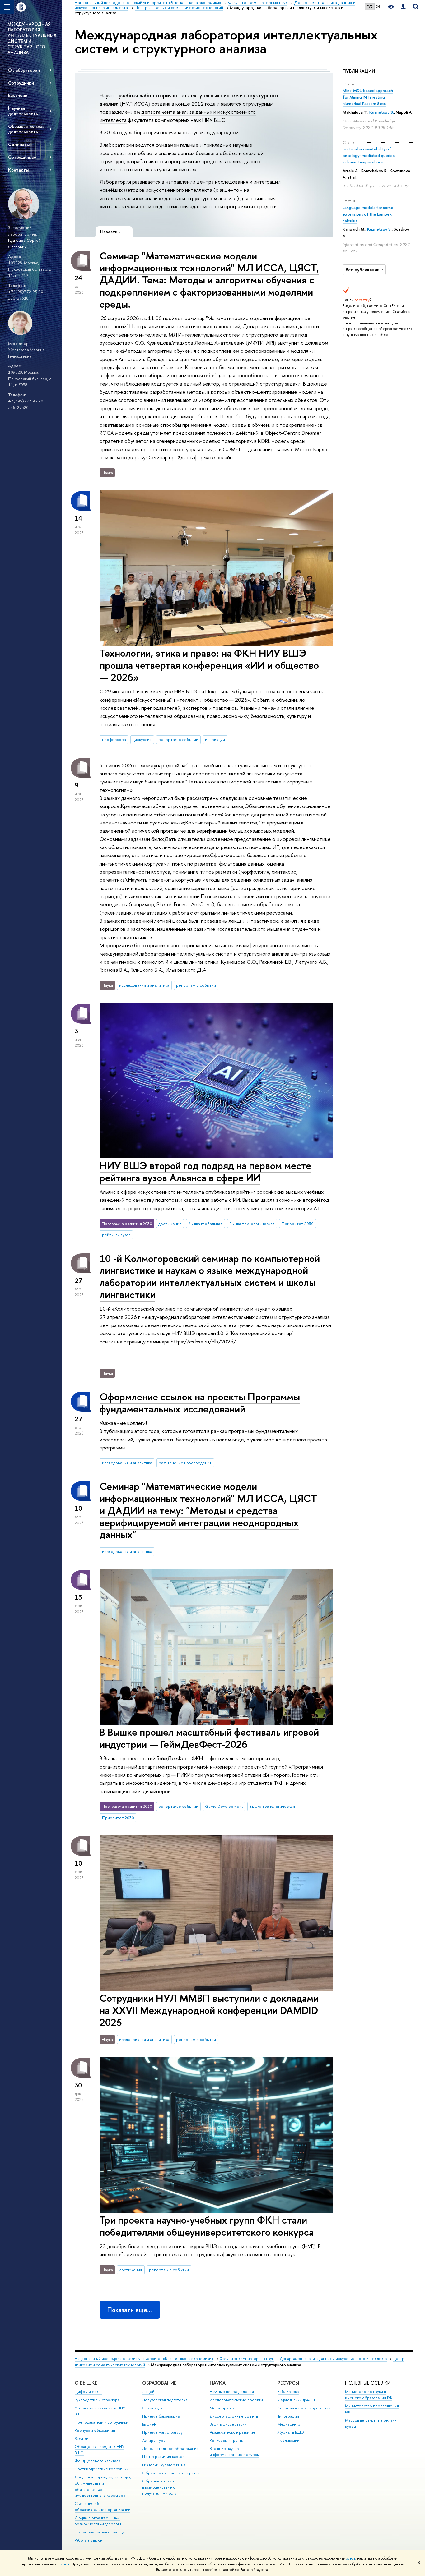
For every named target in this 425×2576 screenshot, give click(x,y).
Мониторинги (222, 2408)
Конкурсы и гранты (227, 2440)
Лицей (148, 2392)
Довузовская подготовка (165, 2400)
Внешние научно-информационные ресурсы (235, 2452)
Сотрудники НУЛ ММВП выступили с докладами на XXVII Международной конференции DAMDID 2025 (209, 2010)
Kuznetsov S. (382, 112)
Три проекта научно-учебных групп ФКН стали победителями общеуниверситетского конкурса (207, 2226)
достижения (170, 1224)
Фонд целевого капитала (97, 2461)
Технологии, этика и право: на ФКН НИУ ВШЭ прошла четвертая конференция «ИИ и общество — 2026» (209, 665)
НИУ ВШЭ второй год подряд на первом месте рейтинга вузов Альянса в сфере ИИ (205, 1171)
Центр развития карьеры (165, 2457)
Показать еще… (130, 2310)
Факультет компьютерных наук (247, 2359)
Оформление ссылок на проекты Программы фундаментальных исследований (200, 1403)
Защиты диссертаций (228, 2424)
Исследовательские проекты (236, 2400)
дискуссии (142, 739)
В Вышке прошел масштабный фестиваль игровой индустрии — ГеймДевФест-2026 (209, 1738)
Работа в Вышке (88, 2540)
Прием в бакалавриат (162, 2416)
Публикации (288, 2440)
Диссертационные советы (234, 2416)
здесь (351, 2558)
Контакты (18, 170)
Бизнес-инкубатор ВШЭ (164, 2465)
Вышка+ (149, 2424)
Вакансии (18, 95)
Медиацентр (289, 2424)
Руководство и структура (97, 2400)
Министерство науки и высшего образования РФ (369, 2395)
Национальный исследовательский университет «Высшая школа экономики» (144, 2359)
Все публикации (363, 270)
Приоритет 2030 (298, 1224)
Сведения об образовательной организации (103, 2507)
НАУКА (218, 2383)
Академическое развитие (233, 2432)
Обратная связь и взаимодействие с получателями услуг (160, 2487)
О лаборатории (24, 70)
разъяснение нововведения (185, 1463)
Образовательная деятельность (26, 129)
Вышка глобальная (205, 1224)
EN (378, 7)
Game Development (224, 1806)
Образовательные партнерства (171, 2473)
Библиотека (288, 2392)
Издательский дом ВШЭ (299, 2400)
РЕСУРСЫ (288, 2383)
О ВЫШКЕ (86, 2383)
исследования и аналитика (144, 985)
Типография (288, 2416)
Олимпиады (152, 2408)
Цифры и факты (89, 2392)
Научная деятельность (23, 111)
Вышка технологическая (252, 1224)
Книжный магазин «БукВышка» (304, 2408)
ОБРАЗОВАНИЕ (159, 2383)
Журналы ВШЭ (291, 2432)
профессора (114, 739)
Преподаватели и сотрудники (101, 2422)
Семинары (19, 144)
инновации (215, 739)
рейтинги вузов (116, 1235)
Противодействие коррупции (102, 2469)
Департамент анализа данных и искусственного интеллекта (333, 2359)
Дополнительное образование (170, 2448)
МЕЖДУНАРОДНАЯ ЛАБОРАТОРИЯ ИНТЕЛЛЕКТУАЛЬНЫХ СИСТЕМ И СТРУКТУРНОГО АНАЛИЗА (32, 38)
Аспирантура (154, 2440)
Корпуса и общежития (95, 2430)
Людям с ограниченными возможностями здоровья (98, 2521)
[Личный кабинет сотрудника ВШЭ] (403, 7)
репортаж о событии (178, 739)
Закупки (82, 2438)
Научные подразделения (232, 2392)
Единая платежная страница (100, 2532)
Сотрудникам (22, 157)
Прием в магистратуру (162, 2432)
